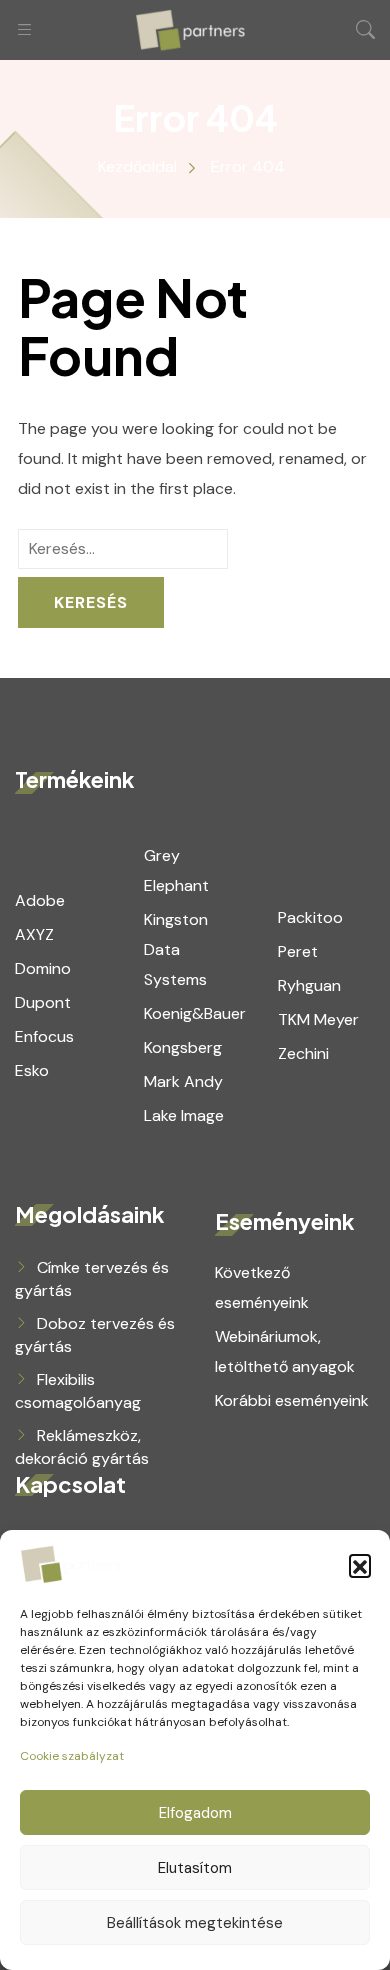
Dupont (43, 1002)
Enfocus (44, 1036)
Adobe (40, 900)
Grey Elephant (176, 870)
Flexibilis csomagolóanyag (78, 1391)
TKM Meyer (318, 1019)
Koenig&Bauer (195, 1013)
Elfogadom (195, 1813)
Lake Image (184, 1115)
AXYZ (34, 934)
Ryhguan (309, 985)
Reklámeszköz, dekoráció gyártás (82, 1447)
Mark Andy (183, 1081)
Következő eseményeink (262, 1287)
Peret (298, 951)
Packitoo (310, 917)
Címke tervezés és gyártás (92, 1279)
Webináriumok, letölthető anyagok (285, 1351)
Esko (32, 1070)
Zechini (303, 1053)
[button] (360, 1565)
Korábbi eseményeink (292, 1400)
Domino (43, 968)
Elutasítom (195, 1868)
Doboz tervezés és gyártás (95, 1335)
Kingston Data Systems (176, 949)
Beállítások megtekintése (195, 1923)
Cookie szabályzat (72, 1756)
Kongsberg (183, 1047)
